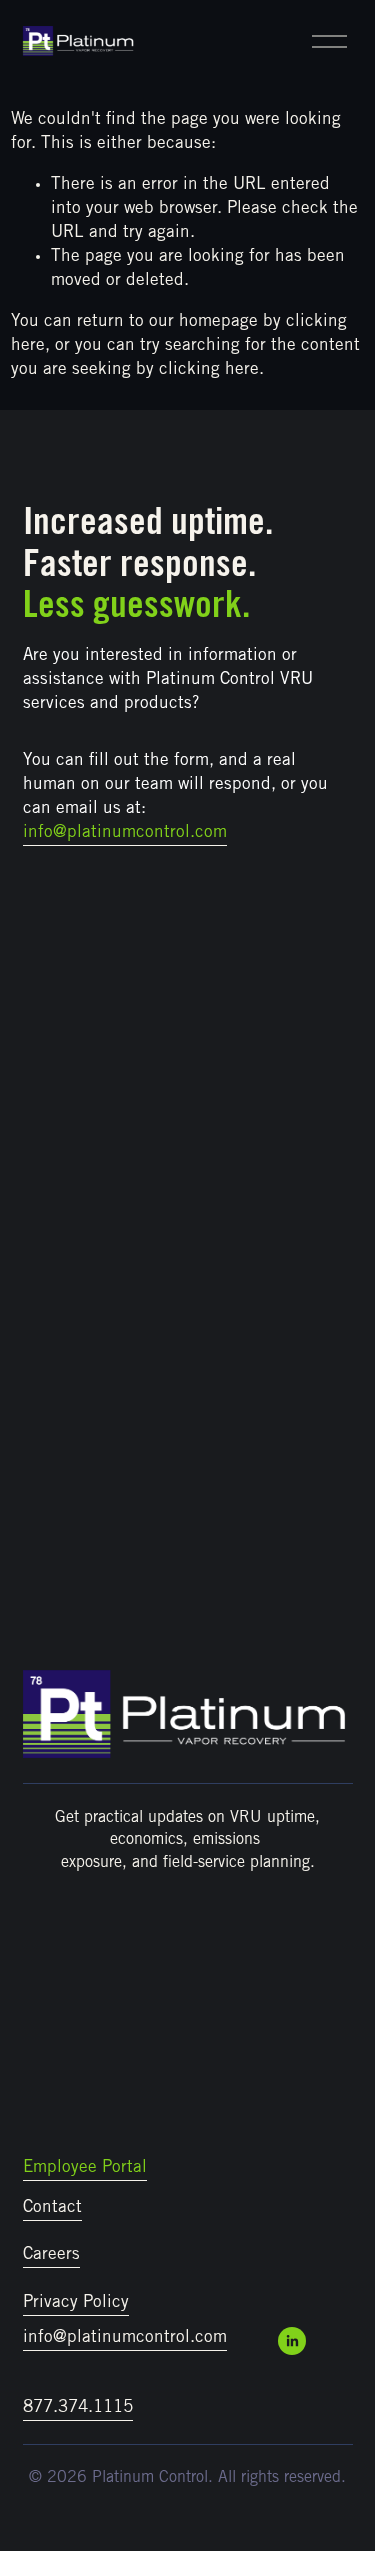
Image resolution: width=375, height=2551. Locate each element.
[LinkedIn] (292, 2341)
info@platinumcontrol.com (125, 2338)
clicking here (209, 370)
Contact (52, 2208)
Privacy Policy (76, 2303)
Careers (51, 2255)
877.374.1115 (78, 2408)
